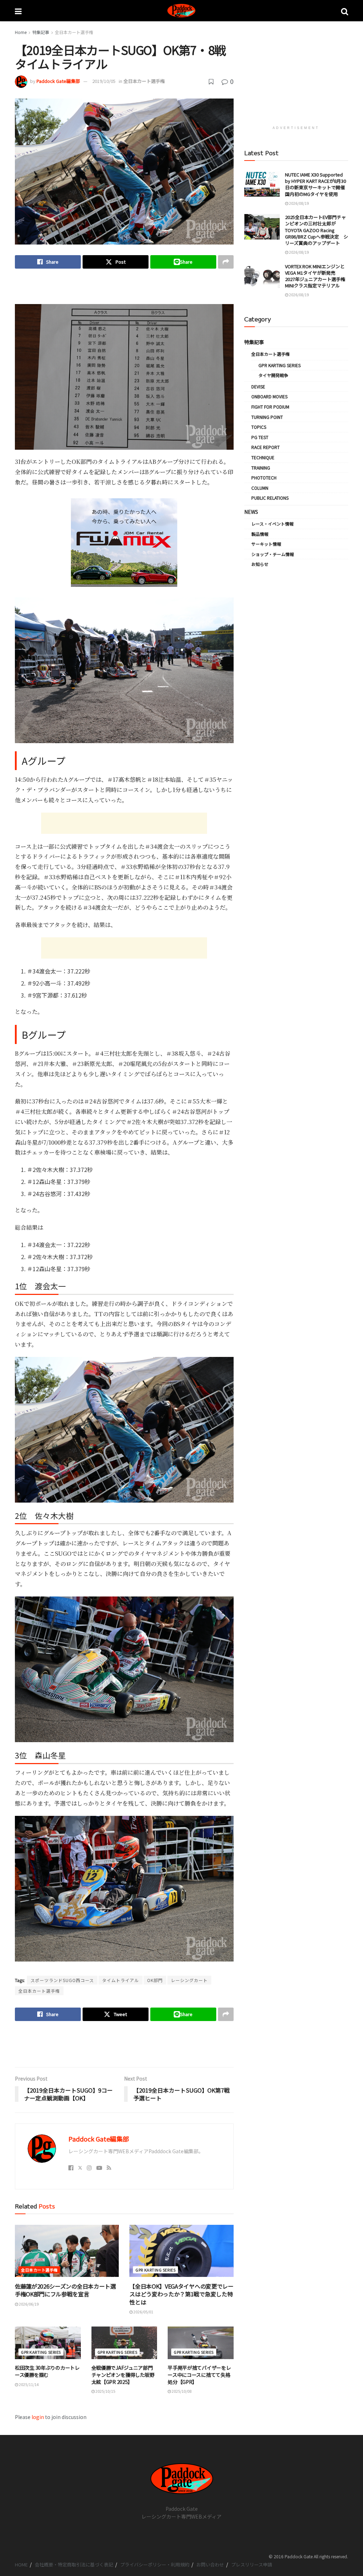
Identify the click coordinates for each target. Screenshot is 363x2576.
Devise (258, 386)
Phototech (264, 478)
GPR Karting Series (155, 2270)
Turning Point (267, 417)
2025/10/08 (181, 2391)
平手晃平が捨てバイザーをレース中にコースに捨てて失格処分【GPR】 (199, 2375)
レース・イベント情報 (272, 524)
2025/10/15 (105, 2391)
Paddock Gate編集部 (58, 81)
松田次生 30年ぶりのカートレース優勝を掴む (47, 2371)
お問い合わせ (210, 2564)
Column (260, 488)
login (38, 2417)
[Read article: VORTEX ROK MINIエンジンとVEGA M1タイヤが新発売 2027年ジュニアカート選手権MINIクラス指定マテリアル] (262, 276)
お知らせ (260, 564)
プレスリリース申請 (252, 2564)
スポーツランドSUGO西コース (62, 1980)
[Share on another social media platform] (226, 262)
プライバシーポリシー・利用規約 (155, 2564)
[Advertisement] (124, 292)
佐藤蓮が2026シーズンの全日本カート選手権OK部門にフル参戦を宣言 (65, 2290)
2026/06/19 (28, 2304)
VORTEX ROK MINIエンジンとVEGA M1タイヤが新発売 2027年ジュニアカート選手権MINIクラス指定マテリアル (315, 276)
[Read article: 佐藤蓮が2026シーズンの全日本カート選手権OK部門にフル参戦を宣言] (67, 2251)
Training (261, 468)
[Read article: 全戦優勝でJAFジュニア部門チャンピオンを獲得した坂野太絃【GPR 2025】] (124, 2343)
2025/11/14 (28, 2384)
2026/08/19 (298, 203)
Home (21, 32)
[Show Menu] (18, 11)
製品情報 (260, 534)
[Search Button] (345, 11)
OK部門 (155, 1980)
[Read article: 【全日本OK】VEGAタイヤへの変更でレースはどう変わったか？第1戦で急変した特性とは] (181, 2251)
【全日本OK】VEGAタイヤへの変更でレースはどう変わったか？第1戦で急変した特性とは (181, 2294)
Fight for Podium (270, 407)
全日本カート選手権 (74, 32)
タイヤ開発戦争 (273, 375)
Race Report (266, 447)
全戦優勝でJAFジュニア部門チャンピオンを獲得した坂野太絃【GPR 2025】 (123, 2375)
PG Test (260, 437)
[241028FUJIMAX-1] (124, 541)
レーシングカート (189, 1980)
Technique (263, 457)
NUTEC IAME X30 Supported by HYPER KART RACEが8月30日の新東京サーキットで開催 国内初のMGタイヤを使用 (317, 184)
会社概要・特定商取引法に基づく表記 (74, 2564)
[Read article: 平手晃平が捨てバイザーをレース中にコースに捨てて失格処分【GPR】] (201, 2343)
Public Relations (270, 498)
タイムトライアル (121, 1980)
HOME (21, 2564)
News (251, 512)
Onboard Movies (269, 396)
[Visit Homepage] (181, 11)
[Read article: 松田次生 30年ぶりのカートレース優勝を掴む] (48, 2343)
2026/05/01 (143, 2312)
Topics (259, 427)
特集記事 (41, 32)
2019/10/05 (104, 81)
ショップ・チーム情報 (273, 554)
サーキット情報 (266, 544)
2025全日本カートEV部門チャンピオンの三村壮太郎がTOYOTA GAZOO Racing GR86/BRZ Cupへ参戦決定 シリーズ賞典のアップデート (317, 230)
